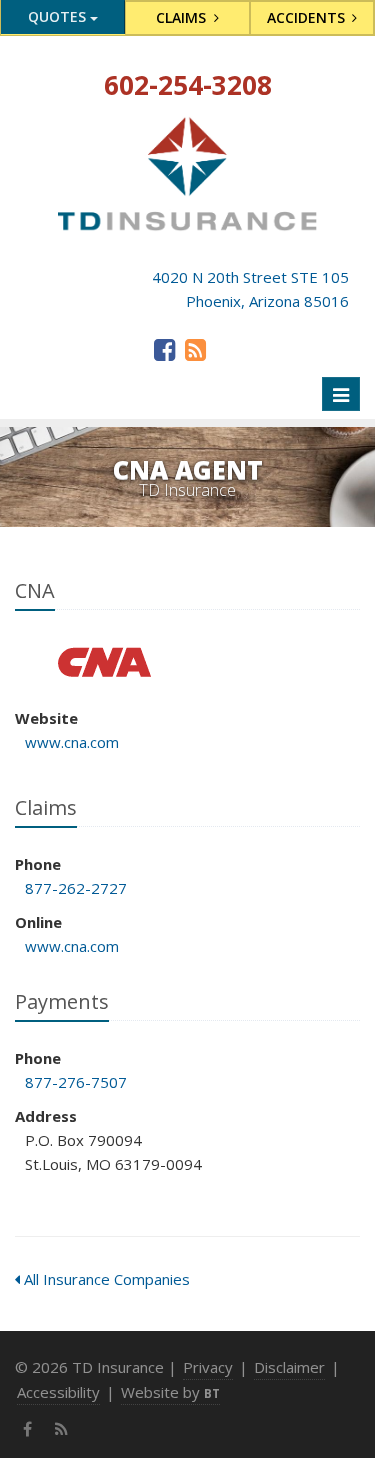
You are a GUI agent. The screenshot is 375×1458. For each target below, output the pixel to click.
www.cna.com (72, 742)
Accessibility (58, 1392)
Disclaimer (289, 1367)
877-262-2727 (76, 888)
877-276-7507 (76, 1082)
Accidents (308, 17)
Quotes (59, 16)
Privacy (208, 1367)
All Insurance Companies (105, 1279)
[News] (195, 349)
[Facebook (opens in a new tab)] (164, 349)
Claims (183, 17)
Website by (170, 1392)
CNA (104, 662)
